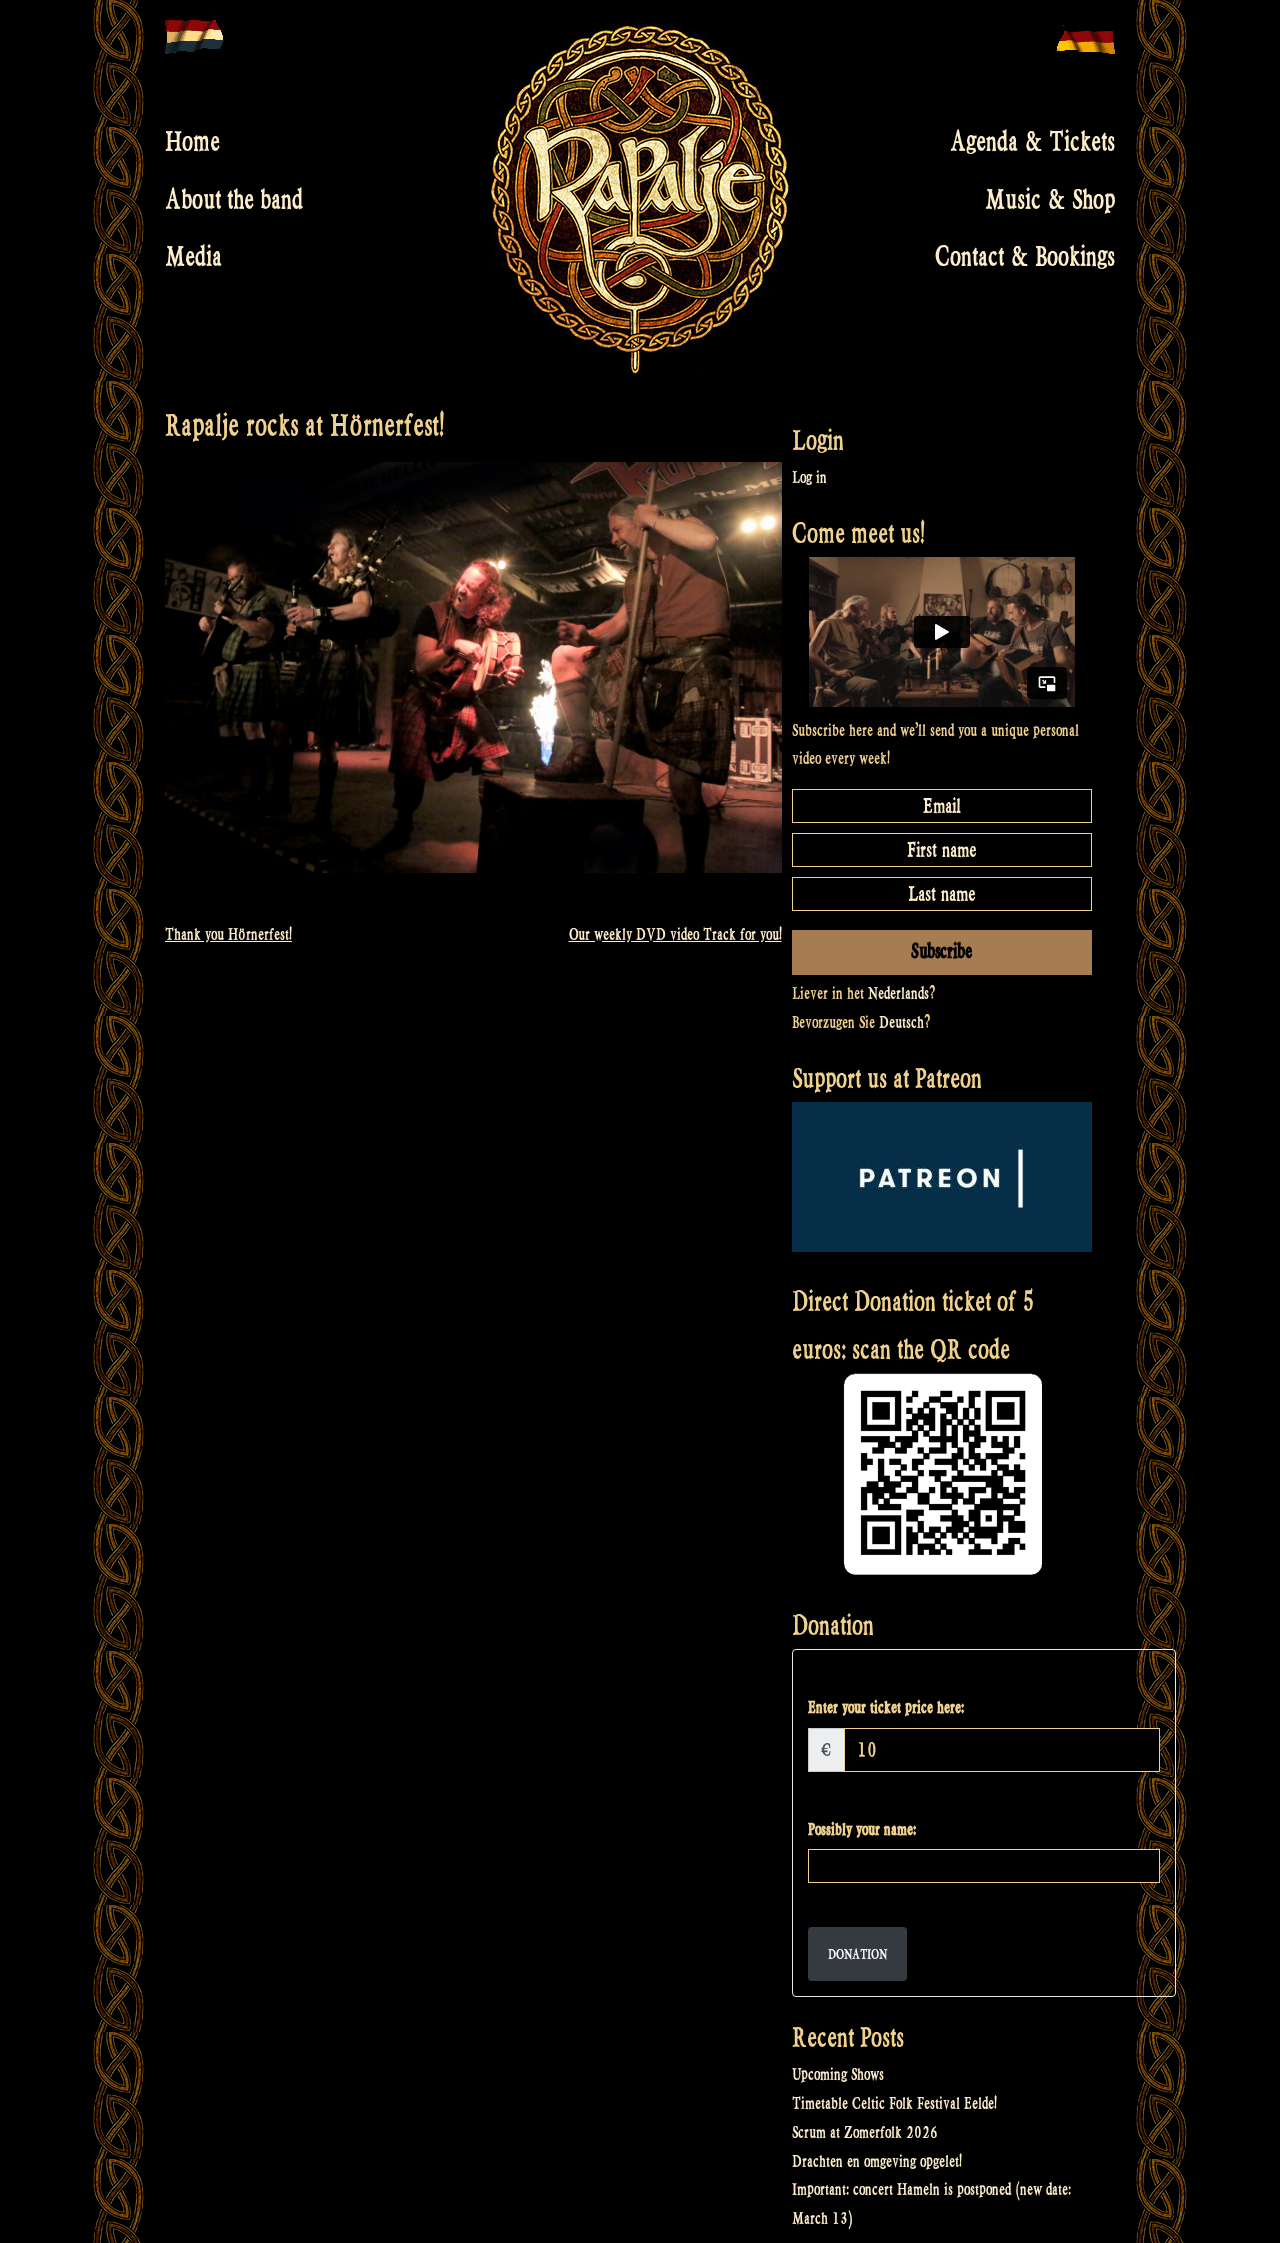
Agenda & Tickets (1032, 142)
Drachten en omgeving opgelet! (877, 2161)
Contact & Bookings (1025, 257)
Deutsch (901, 1022)
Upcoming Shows (838, 2074)
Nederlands (898, 993)
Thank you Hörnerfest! (228, 934)
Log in (809, 477)
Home (192, 142)
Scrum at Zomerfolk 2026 (865, 2132)
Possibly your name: (862, 1829)
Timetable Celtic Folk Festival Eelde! (894, 2103)
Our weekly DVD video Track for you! (675, 934)
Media (193, 257)
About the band (234, 199)
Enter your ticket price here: (886, 1707)
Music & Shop (1050, 199)
